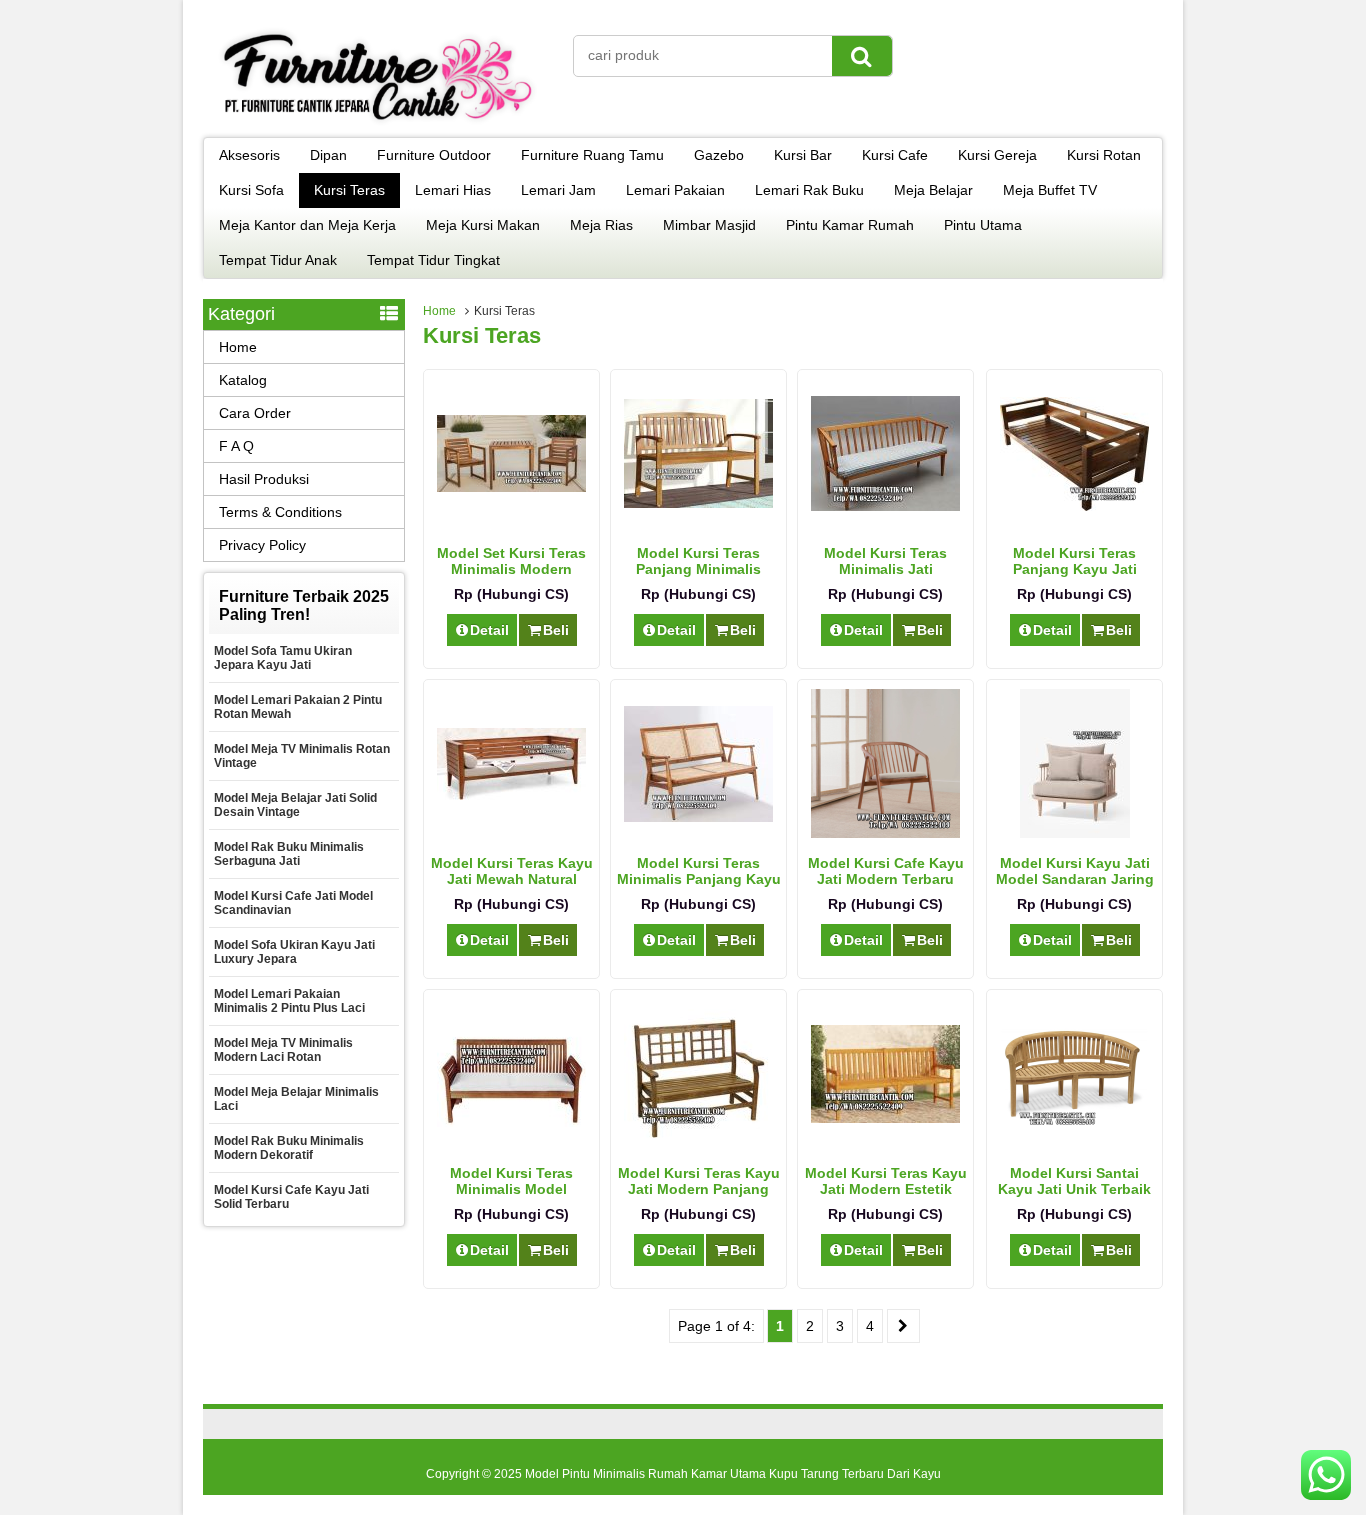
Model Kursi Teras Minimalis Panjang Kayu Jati (699, 879)
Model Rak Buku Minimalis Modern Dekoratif (289, 1148)
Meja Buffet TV (1050, 190)
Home (439, 311)
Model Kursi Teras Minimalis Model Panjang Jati (511, 1189)
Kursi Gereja (997, 155)
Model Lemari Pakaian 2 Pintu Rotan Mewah (298, 707)
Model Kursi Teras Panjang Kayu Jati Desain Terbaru (1075, 569)
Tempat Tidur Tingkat (433, 260)
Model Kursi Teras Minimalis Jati (885, 561)
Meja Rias (601, 225)
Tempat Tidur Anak (278, 260)
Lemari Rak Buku (809, 190)
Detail (489, 630)
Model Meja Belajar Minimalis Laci (296, 1099)
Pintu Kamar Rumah (850, 225)
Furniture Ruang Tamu (592, 155)
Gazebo (719, 155)
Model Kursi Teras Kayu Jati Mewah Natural (512, 871)
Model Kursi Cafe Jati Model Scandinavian (293, 903)
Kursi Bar (803, 155)
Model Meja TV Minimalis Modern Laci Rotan (283, 1050)
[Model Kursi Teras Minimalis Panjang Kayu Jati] (698, 817)
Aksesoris (249, 155)
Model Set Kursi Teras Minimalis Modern (511, 561)
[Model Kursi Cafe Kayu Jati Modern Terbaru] (885, 833)
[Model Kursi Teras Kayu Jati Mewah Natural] (511, 795)
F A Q (236, 446)
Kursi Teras (349, 190)
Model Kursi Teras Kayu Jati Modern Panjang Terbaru (699, 1189)
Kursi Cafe (895, 155)
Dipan (328, 155)
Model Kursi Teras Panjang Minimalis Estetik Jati (698, 569)
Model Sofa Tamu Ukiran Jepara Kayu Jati (283, 658)
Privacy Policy (262, 545)
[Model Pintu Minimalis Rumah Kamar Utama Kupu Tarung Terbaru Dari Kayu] (378, 124)
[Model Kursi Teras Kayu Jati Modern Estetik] (885, 1118)
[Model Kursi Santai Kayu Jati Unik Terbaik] (1074, 1130)
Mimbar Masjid (709, 225)
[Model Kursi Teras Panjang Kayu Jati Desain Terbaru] (1074, 506)
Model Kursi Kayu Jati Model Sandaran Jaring (1075, 871)
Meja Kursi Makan (483, 225)
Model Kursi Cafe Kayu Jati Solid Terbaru (291, 1197)
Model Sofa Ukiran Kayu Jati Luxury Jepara (294, 952)
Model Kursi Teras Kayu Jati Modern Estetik (886, 1181)
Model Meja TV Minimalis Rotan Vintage (302, 756)
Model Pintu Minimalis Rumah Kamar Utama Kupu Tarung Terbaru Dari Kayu (733, 1474)
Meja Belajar (933, 190)
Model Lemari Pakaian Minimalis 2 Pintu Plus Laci (289, 1001)
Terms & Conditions (280, 512)
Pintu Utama (983, 225)
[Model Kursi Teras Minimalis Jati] (885, 506)
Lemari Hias (453, 190)
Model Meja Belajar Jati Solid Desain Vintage (295, 805)
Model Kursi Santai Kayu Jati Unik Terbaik (1074, 1181)
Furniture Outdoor (434, 155)
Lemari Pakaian (675, 190)
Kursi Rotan (1104, 155)
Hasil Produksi (264, 479)
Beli (556, 630)
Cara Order (255, 413)
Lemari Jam (558, 190)
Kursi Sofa (251, 190)
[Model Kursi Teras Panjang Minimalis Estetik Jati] (698, 503)
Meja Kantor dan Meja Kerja (307, 225)
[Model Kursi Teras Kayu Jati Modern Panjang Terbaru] (698, 1133)
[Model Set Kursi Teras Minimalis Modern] (511, 487)
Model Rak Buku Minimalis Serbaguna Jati (289, 854)
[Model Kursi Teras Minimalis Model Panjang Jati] (511, 1122)
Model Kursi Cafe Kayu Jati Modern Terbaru (886, 871)
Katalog (243, 380)
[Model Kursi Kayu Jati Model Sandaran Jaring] (1075, 833)
